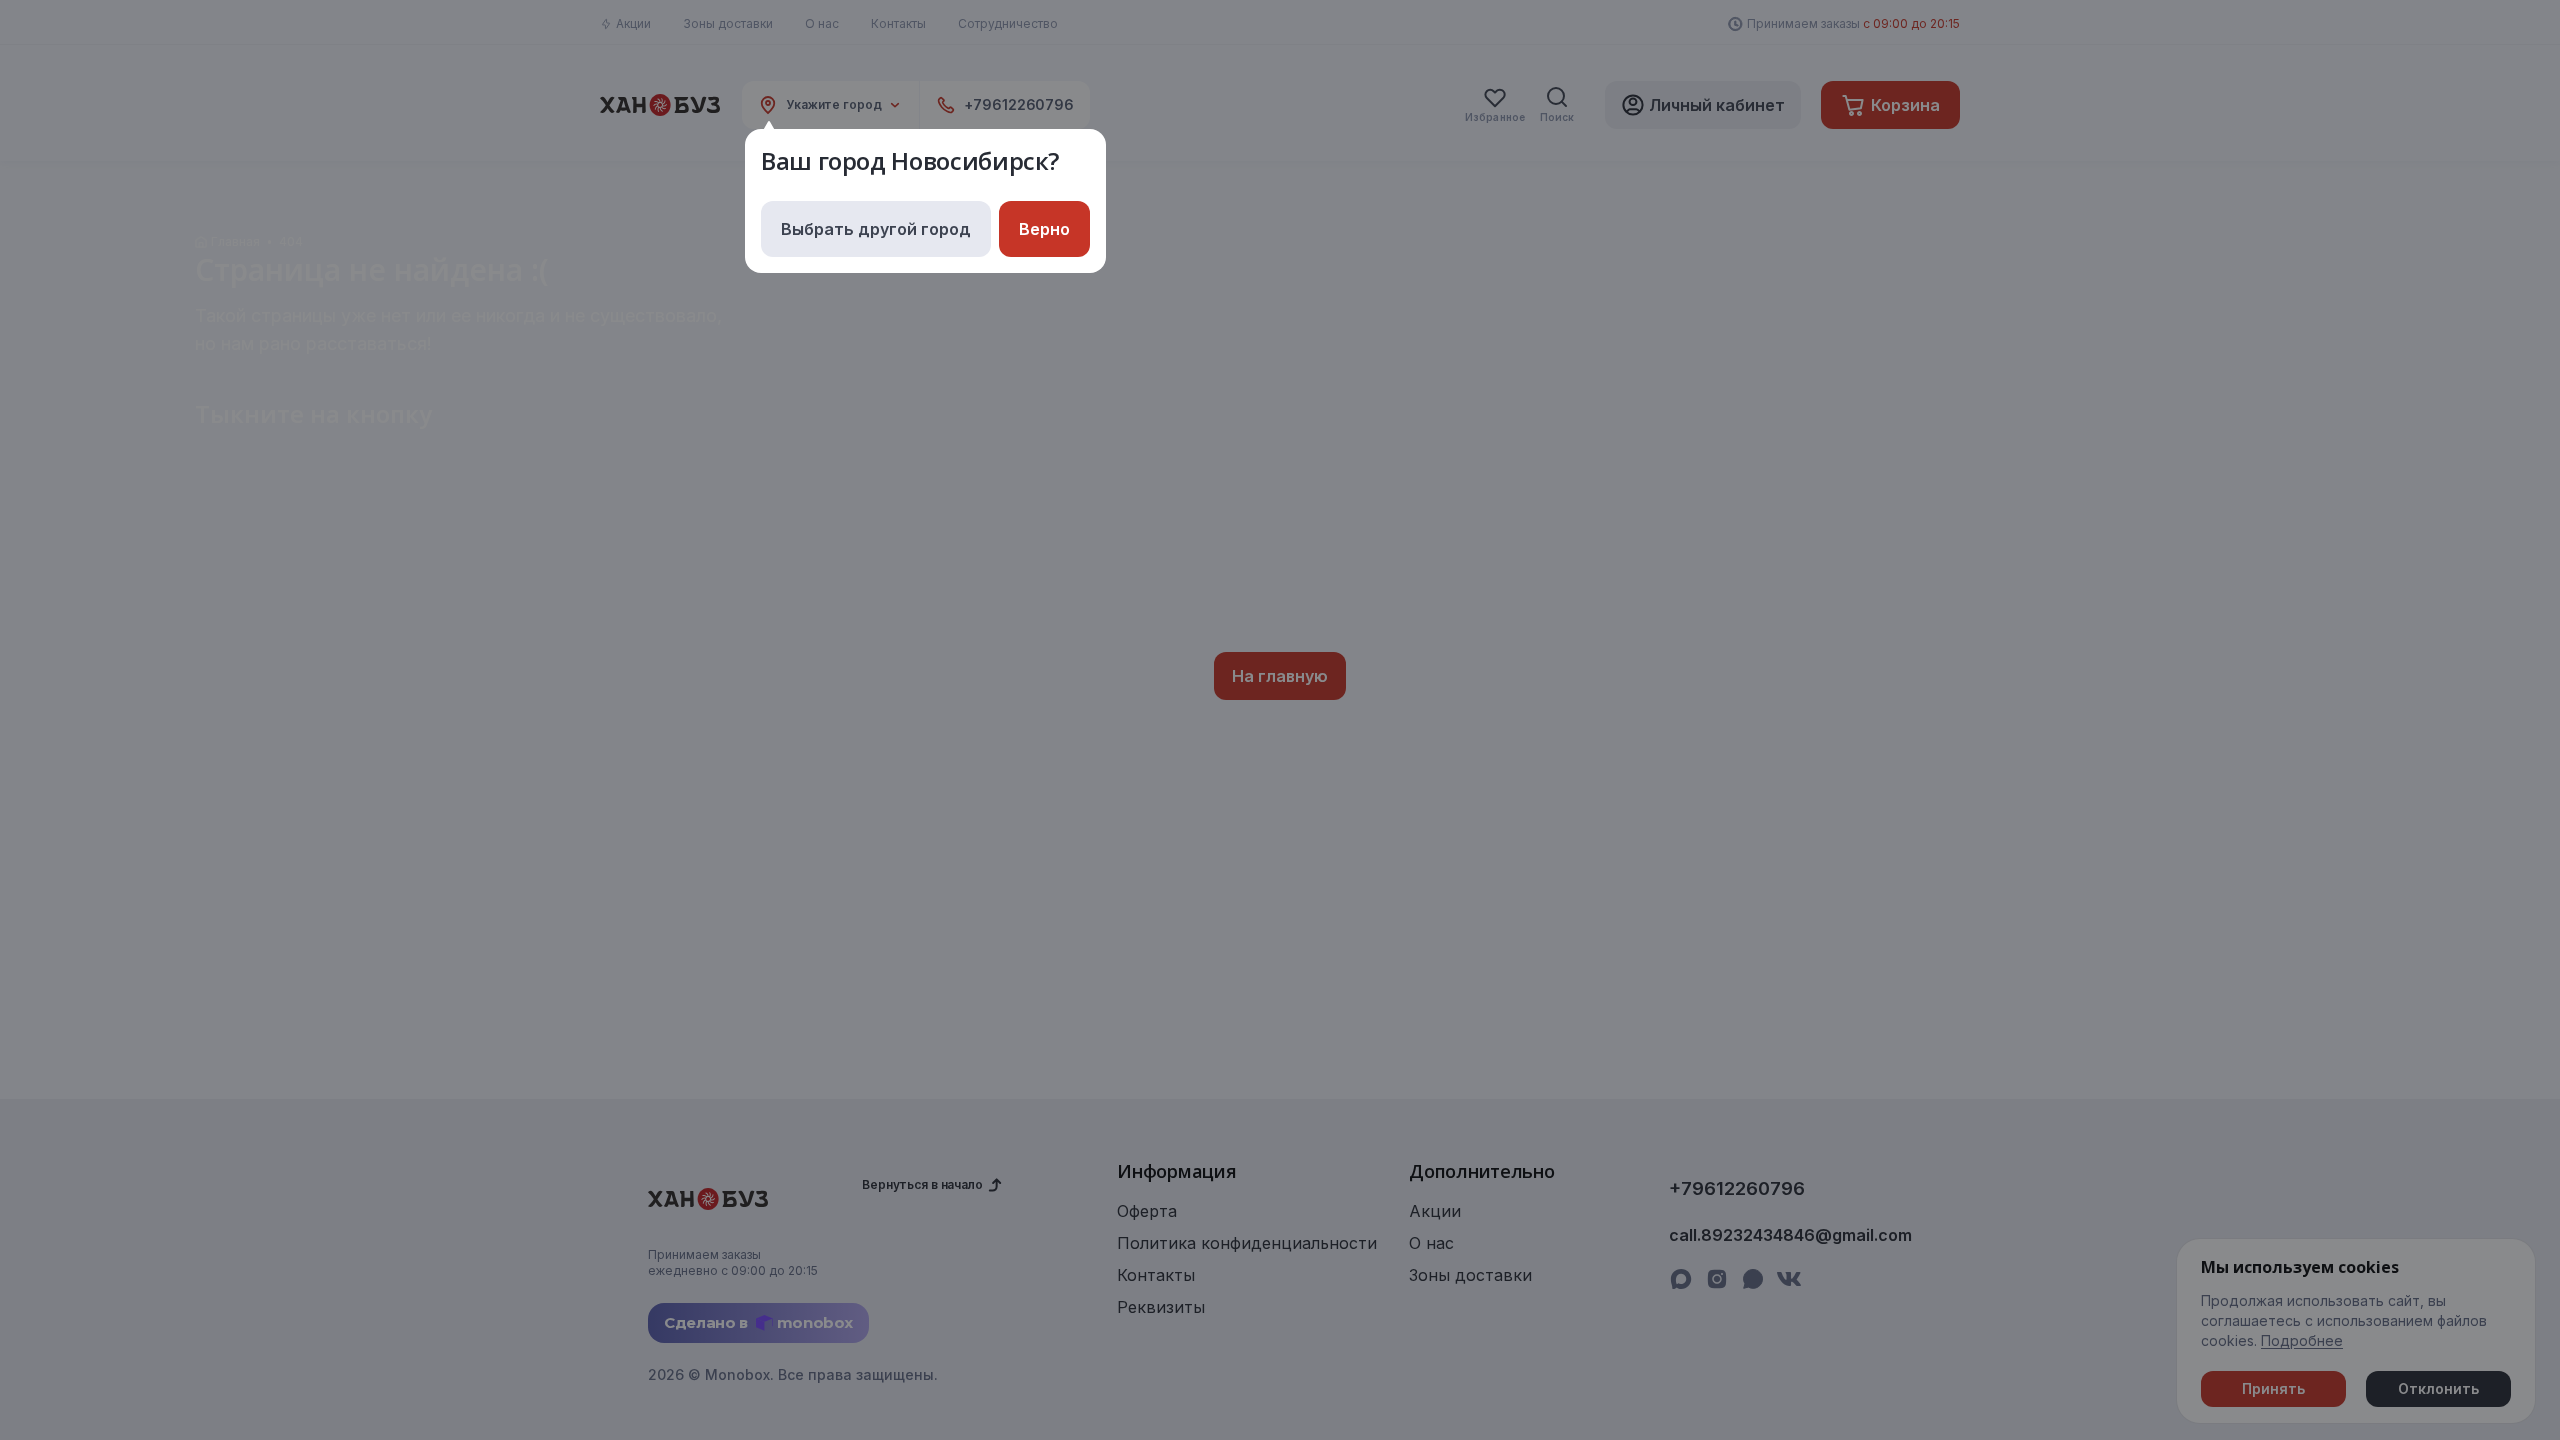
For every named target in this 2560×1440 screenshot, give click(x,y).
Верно (1044, 229)
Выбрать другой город (876, 229)
